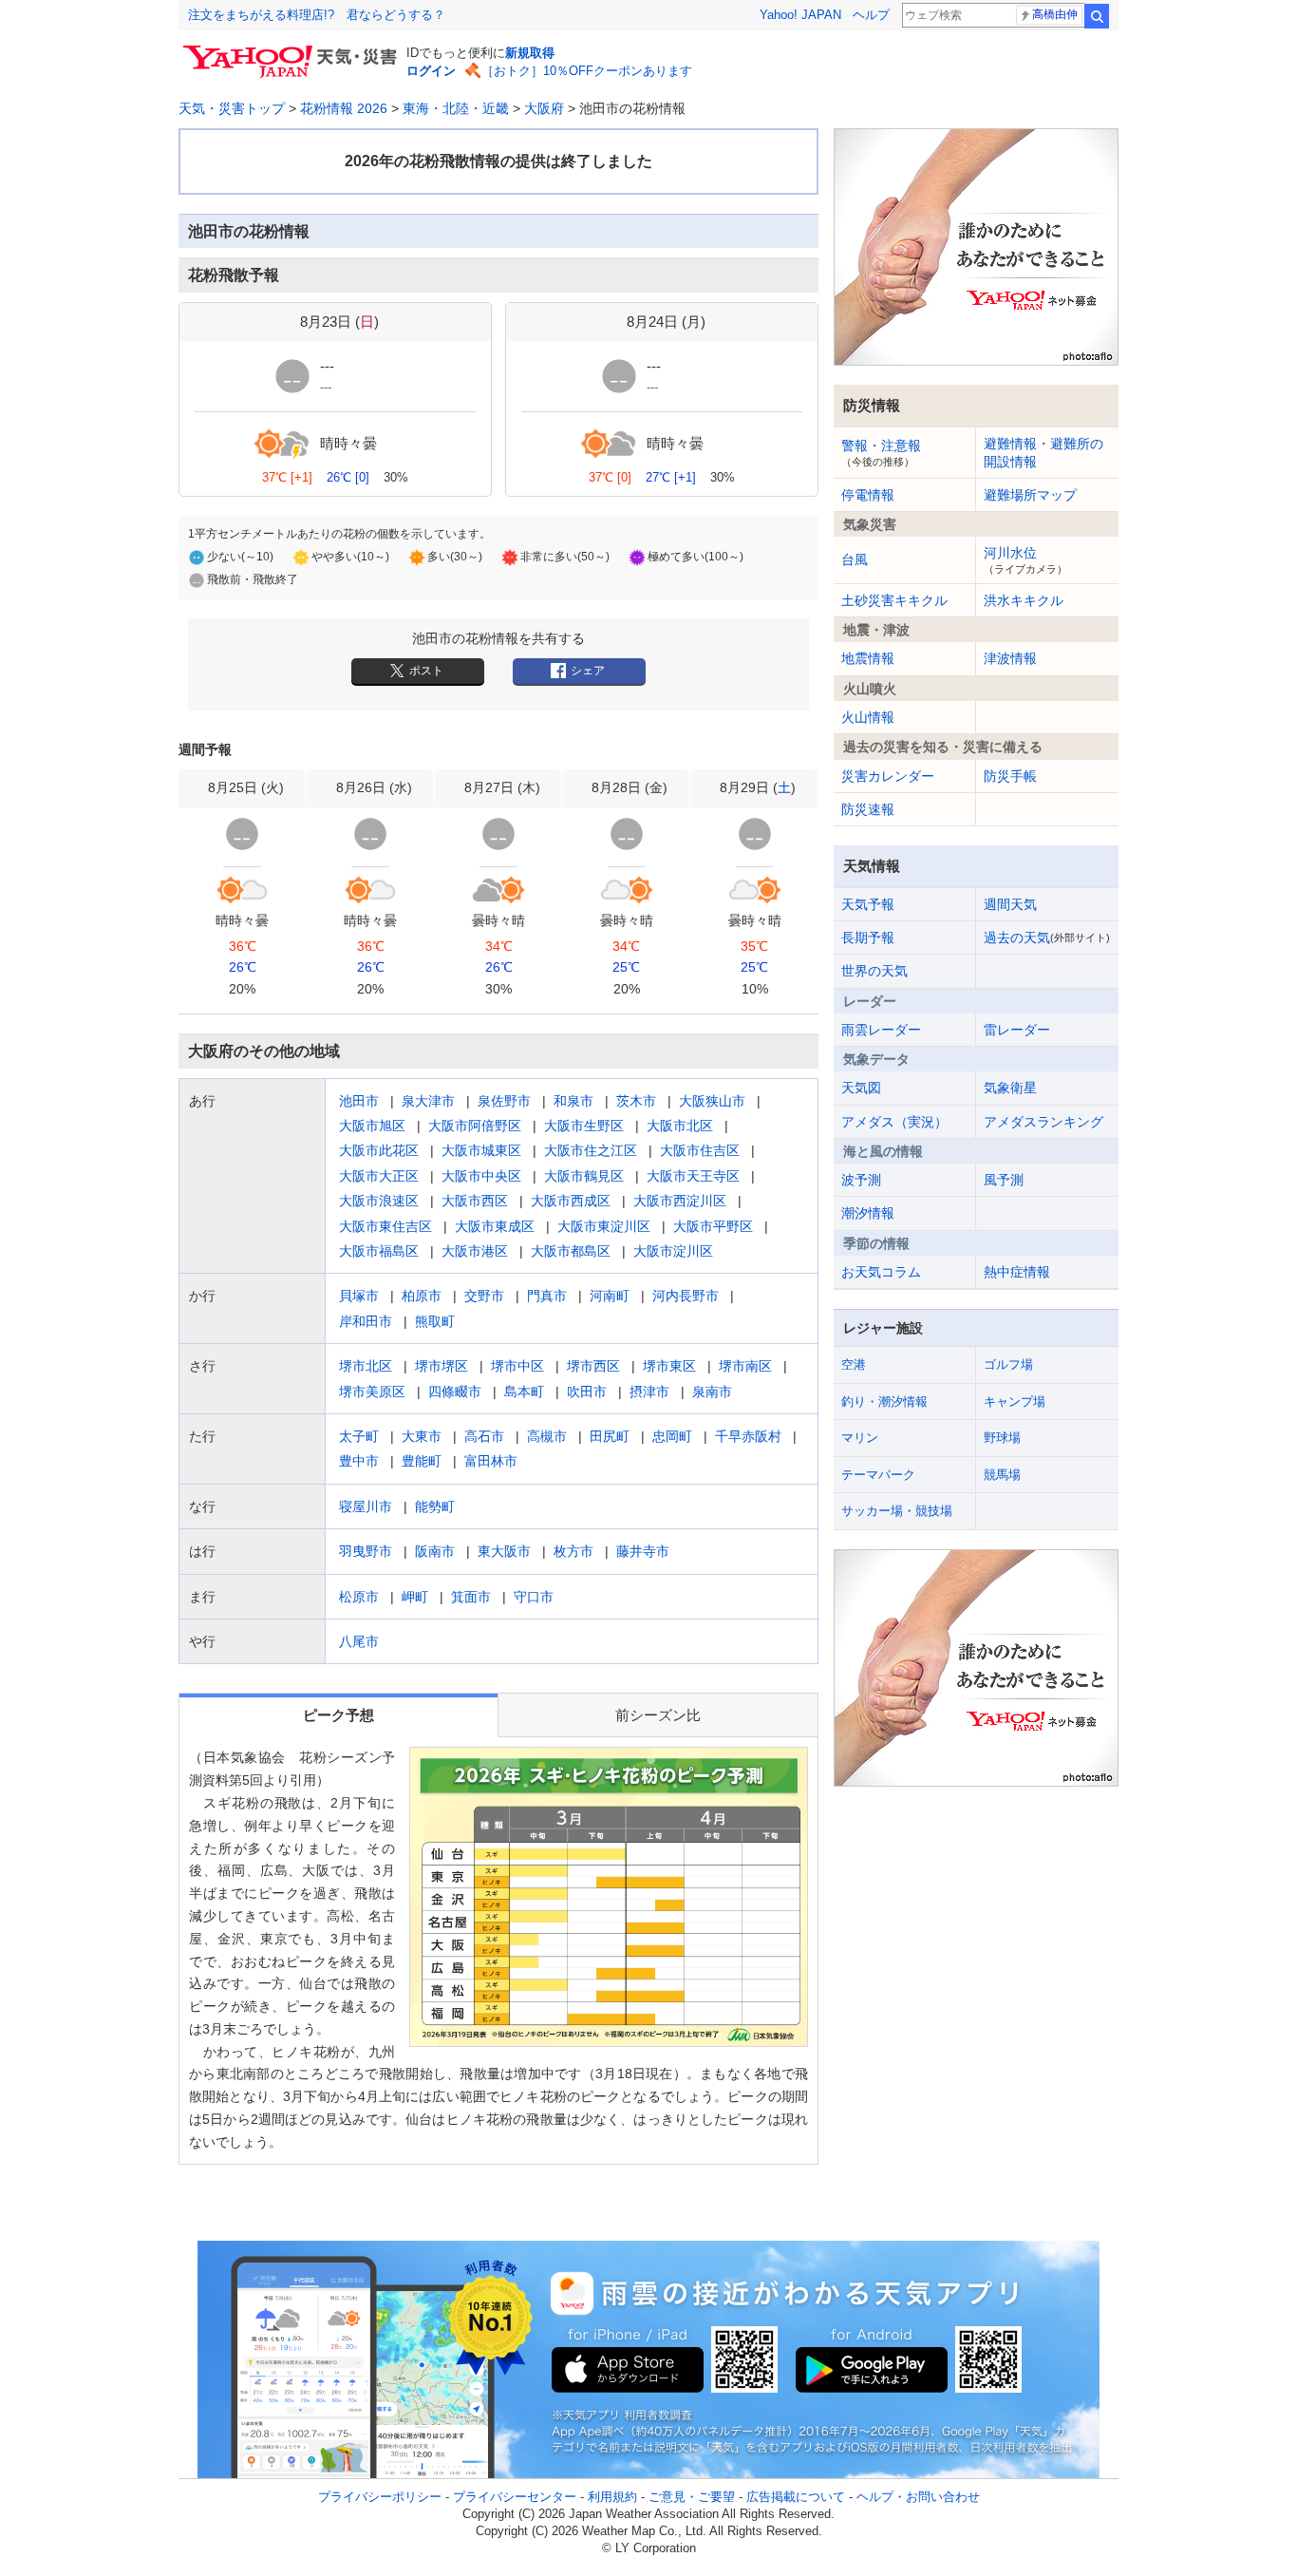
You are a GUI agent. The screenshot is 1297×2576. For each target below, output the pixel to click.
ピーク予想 (338, 1715)
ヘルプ (871, 15)
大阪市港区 (475, 1251)
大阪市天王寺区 (693, 1176)
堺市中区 (517, 1366)
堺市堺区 (442, 1366)
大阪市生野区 (584, 1126)
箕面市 (471, 1597)
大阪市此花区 (379, 1150)
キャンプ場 (1015, 1402)
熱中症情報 (1017, 1272)
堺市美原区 (372, 1392)
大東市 (422, 1436)
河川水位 (1025, 559)
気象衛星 (1010, 1088)
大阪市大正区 (379, 1176)
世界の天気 (874, 971)
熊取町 (435, 1321)
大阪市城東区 (481, 1150)
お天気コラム (881, 1272)
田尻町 (610, 1436)
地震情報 (868, 658)
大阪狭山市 (712, 1101)
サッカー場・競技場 (897, 1511)
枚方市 (573, 1551)
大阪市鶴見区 (584, 1176)
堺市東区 (669, 1366)
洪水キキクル (1024, 600)
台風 (855, 559)
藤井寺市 (643, 1551)
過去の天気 (1047, 938)
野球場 (1002, 1438)
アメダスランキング (1043, 1122)
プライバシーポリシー (380, 2497)
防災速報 (868, 809)
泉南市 (712, 1392)
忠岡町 (672, 1436)
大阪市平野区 (713, 1226)
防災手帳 (1010, 776)
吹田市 (587, 1392)
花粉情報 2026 (344, 108)
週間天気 (1010, 904)
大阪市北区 (680, 1126)
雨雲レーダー (881, 1030)
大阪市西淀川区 (680, 1201)
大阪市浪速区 (379, 1201)
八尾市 (359, 1641)
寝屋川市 (366, 1506)
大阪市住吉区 (700, 1150)
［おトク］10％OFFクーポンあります (587, 71)
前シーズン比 (658, 1715)
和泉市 (573, 1101)
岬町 (415, 1597)
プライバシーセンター (515, 2497)
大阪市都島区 (571, 1251)
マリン (860, 1438)
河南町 (610, 1296)
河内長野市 (686, 1296)
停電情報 (868, 495)
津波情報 (1010, 658)
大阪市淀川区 (673, 1251)
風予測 (1004, 1180)
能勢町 (435, 1506)
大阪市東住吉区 (385, 1226)
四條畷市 (455, 1392)
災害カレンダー (888, 776)
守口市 (534, 1597)
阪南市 (435, 1551)
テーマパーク (878, 1475)
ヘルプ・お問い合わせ (918, 2497)
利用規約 (612, 2497)
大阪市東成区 (495, 1226)
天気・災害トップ (232, 108)
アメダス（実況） (894, 1122)
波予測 (861, 1180)
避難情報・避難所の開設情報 (1043, 452)
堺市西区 (593, 1366)
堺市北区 (366, 1366)
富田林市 (491, 1461)
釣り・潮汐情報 (884, 1402)
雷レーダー (1017, 1030)
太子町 (359, 1436)
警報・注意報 (881, 452)
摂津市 (649, 1392)
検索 (1097, 16)
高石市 (484, 1436)
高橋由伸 (1055, 14)
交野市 (484, 1296)
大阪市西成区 (571, 1201)
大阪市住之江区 (591, 1150)
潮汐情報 (868, 1213)
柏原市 (422, 1296)
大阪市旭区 (372, 1126)
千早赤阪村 (748, 1436)
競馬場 (1002, 1475)
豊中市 (359, 1461)
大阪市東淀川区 (604, 1226)
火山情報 (868, 717)
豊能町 (422, 1461)
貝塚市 (359, 1296)
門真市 (547, 1296)
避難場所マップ (1030, 495)
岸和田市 (366, 1321)
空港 (854, 1364)
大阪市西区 (475, 1201)
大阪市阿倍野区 (475, 1126)
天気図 (861, 1088)
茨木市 (636, 1101)
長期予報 (868, 938)
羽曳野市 (366, 1551)
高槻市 (547, 1436)
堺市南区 (745, 1366)
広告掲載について (796, 2497)
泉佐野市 (504, 1101)
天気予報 (868, 904)
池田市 (359, 1101)
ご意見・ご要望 (692, 2497)
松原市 (359, 1597)
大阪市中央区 (481, 1176)
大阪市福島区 (379, 1251)
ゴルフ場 (1008, 1364)
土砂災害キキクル (894, 600)
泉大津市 (428, 1101)
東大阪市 (504, 1551)
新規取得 (530, 53)
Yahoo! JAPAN (800, 15)
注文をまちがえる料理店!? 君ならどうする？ (317, 15)
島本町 (524, 1392)
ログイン (431, 71)
